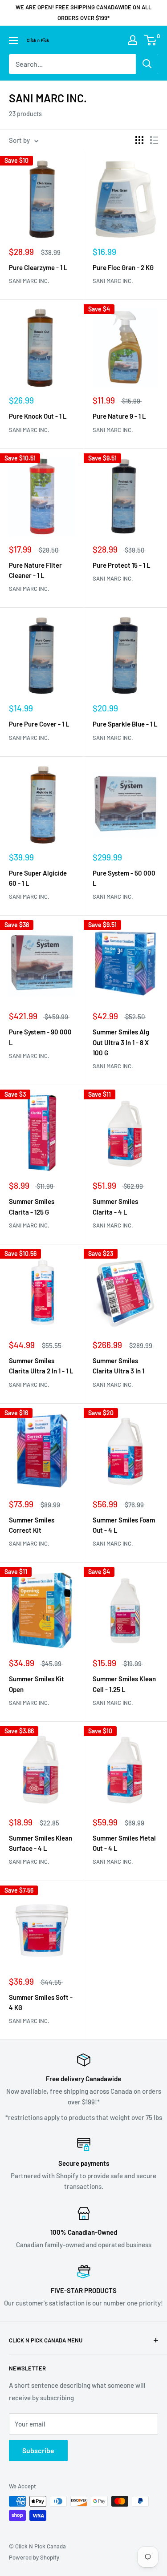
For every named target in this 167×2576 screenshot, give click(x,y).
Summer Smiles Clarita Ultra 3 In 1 (118, 1366)
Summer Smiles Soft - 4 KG (41, 2002)
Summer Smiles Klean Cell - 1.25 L (124, 1684)
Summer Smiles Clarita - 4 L (115, 1206)
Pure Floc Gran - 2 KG (123, 267)
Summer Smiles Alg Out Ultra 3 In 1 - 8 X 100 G (121, 1042)
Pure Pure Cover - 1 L (39, 724)
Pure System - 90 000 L (40, 1037)
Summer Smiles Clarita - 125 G (32, 1206)
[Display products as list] (154, 140)
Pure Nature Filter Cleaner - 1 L (35, 570)
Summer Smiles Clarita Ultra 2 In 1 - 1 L (41, 1366)
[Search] (147, 64)
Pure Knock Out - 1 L (38, 416)
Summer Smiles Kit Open (37, 1684)
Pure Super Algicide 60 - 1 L (38, 878)
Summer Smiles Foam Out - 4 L (124, 1525)
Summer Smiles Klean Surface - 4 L (41, 1843)
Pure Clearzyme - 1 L (38, 267)
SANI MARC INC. (29, 281)
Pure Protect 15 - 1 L (122, 565)
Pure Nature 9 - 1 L (119, 416)
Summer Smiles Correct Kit (32, 1525)
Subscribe (38, 2450)
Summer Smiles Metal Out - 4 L (124, 1843)
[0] (151, 40)
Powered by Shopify (34, 2557)
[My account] (133, 40)
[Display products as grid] (139, 140)
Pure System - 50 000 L (124, 878)
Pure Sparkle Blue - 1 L (125, 724)
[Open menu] (13, 40)
